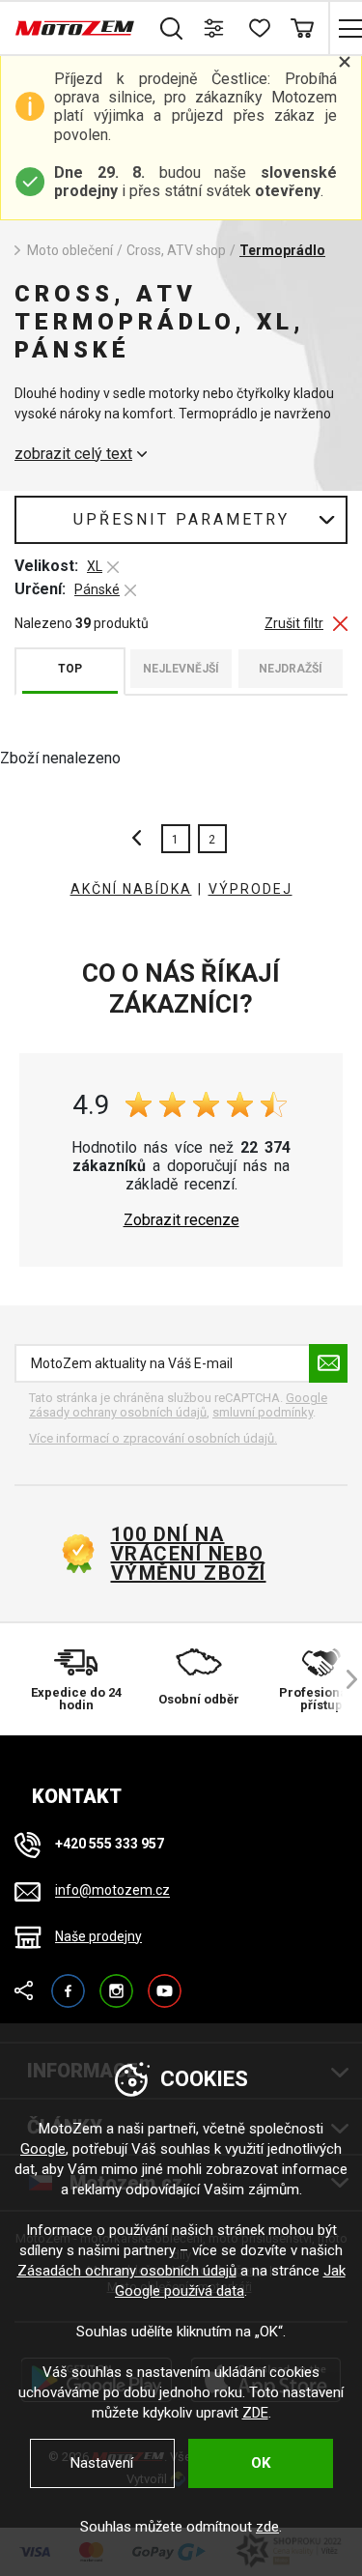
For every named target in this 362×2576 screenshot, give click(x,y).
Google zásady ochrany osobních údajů (178, 1405)
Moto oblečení (70, 250)
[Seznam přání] (258, 28)
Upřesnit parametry (181, 519)
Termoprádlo (282, 250)
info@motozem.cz (112, 1891)
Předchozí (142, 839)
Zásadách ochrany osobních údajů (127, 2271)
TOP (70, 669)
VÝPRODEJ (251, 889)
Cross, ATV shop (176, 250)
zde (267, 2527)
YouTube (165, 1982)
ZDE (255, 2413)
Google (43, 2149)
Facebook (68, 1982)
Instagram (116, 1982)
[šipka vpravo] (343, 1679)
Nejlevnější (181, 669)
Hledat (171, 28)
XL (95, 566)
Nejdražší (291, 669)
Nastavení (102, 2463)
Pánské (97, 589)
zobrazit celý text (73, 454)
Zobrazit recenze (181, 1220)
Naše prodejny (98, 1936)
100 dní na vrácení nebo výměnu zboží (189, 1554)
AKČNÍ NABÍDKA (131, 889)
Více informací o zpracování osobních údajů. (153, 1438)
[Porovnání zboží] (215, 28)
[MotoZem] (75, 28)
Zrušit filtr (294, 624)
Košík (302, 28)
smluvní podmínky (263, 1412)
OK (261, 2463)
